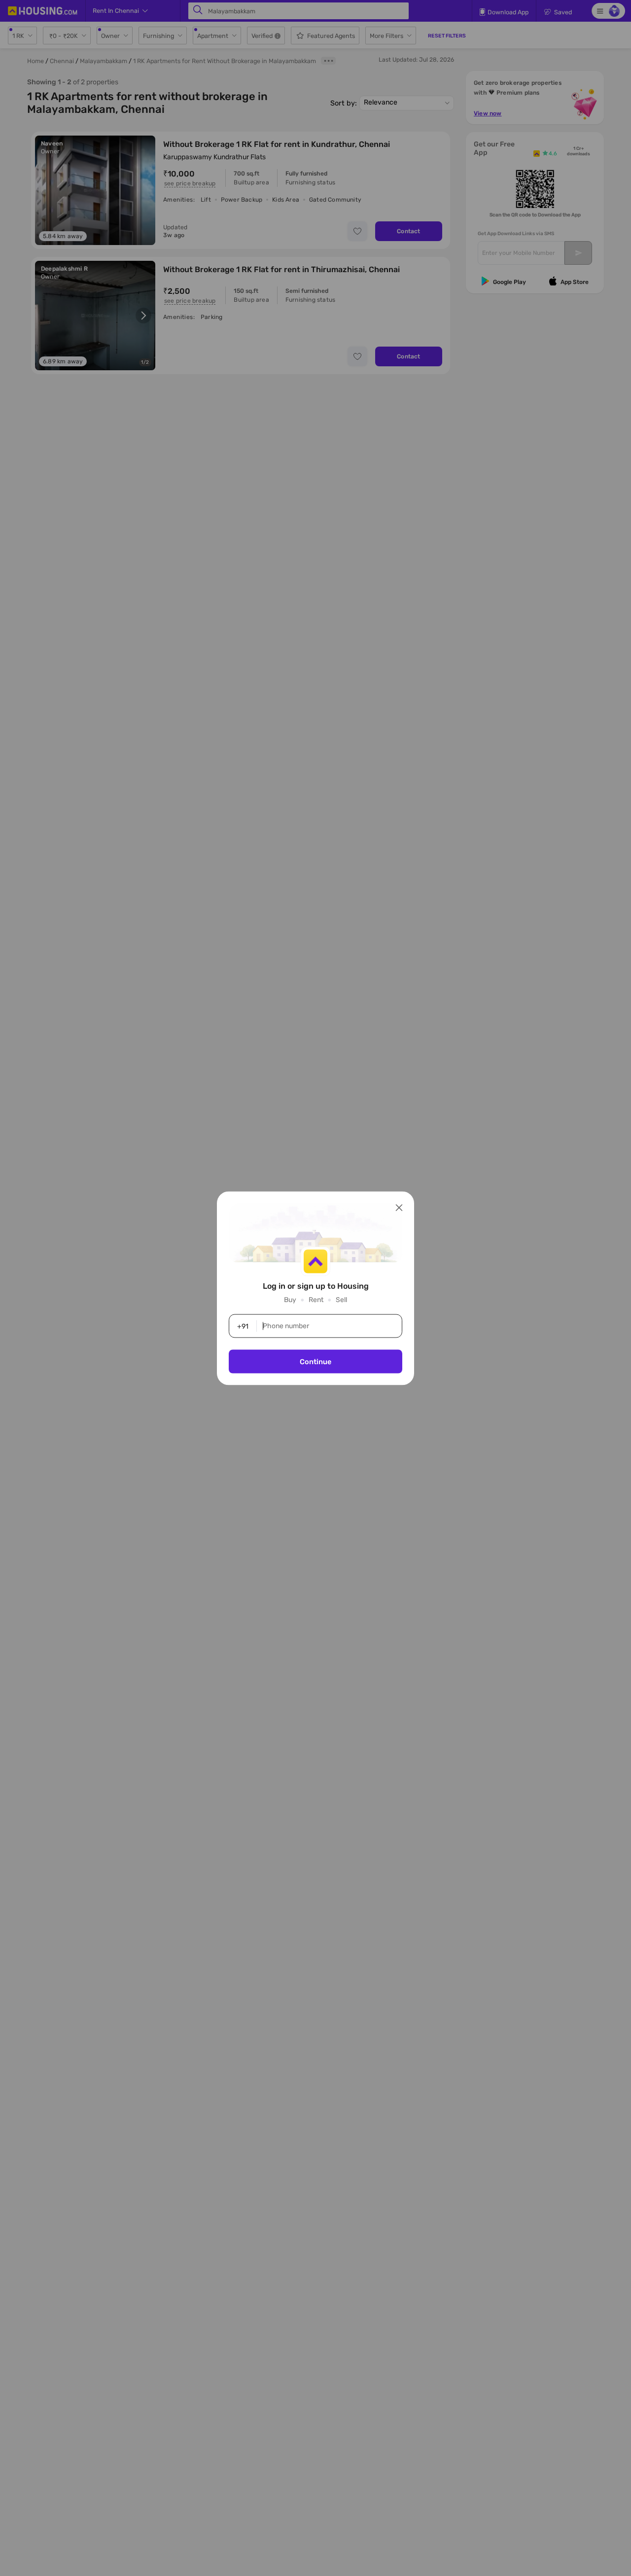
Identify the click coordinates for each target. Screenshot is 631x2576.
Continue (315, 1361)
